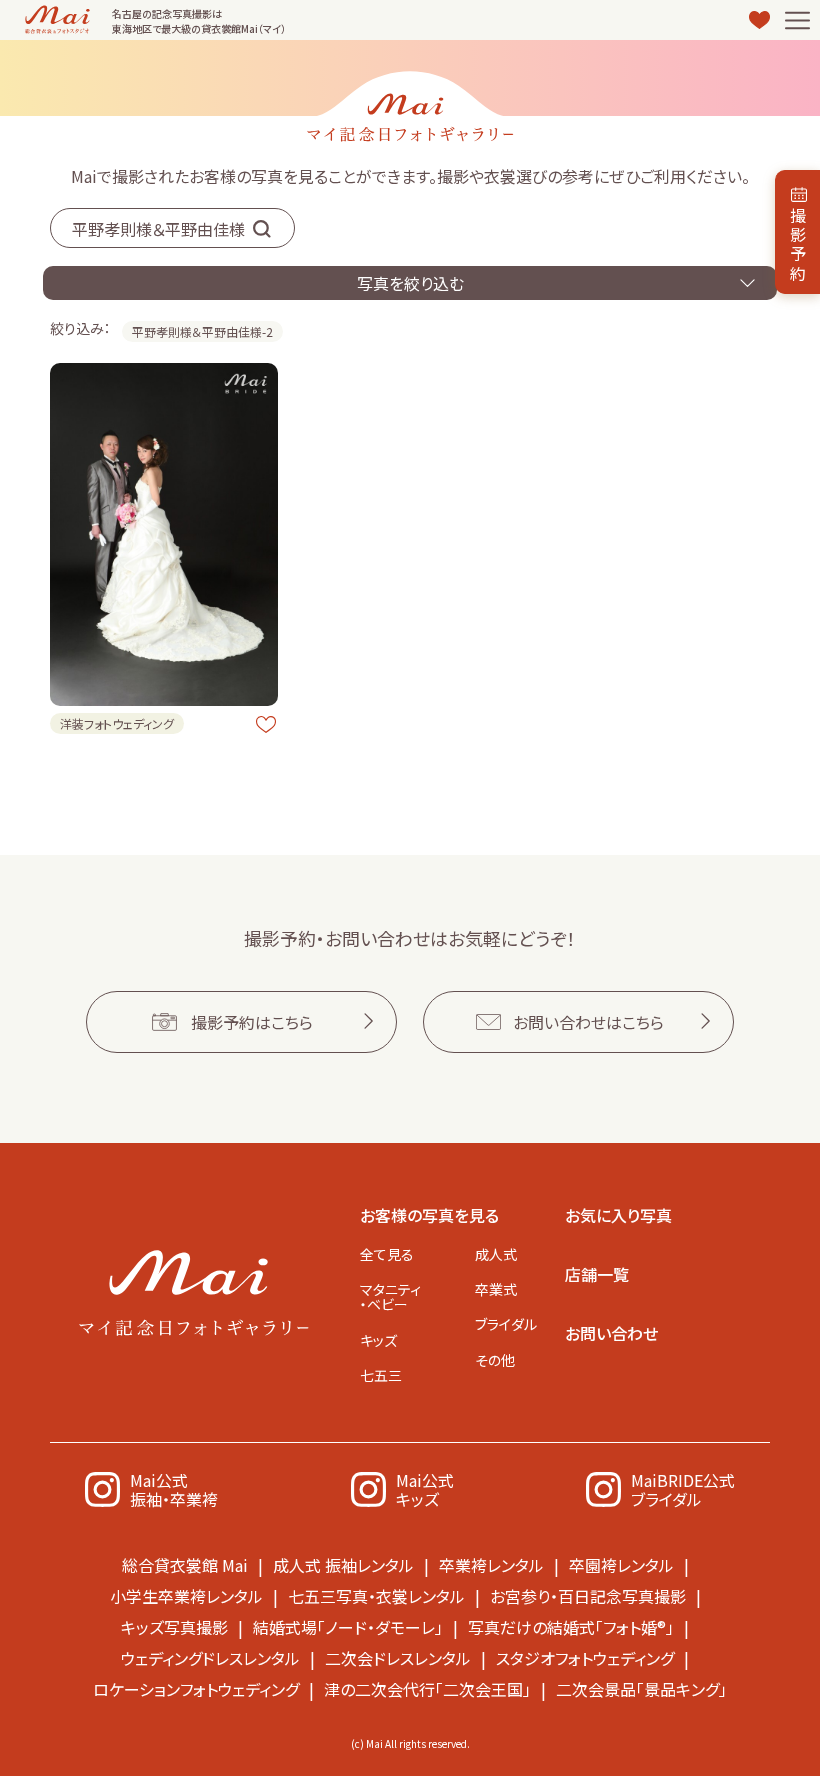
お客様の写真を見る (429, 1215)
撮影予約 (798, 244)
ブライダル (506, 1324)
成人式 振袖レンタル (343, 1565)
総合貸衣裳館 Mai (185, 1565)
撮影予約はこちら (252, 1022)
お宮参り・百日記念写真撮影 (588, 1596)
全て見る (387, 1254)
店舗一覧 (597, 1274)
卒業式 (496, 1289)
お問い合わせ (611, 1333)
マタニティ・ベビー (390, 1296)
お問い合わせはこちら (588, 1022)
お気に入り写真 (618, 1215)
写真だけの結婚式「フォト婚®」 (571, 1627)
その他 (495, 1360)
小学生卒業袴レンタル (186, 1596)
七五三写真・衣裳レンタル (376, 1596)
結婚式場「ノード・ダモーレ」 (348, 1627)
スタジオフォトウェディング (585, 1658)
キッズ (378, 1340)
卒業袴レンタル (491, 1565)
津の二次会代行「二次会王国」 (427, 1689)
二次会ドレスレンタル (398, 1658)
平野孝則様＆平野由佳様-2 (202, 331)
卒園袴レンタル (621, 1565)
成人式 (496, 1254)
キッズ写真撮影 (174, 1627)
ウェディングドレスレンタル (210, 1658)
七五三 (381, 1375)
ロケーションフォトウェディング (196, 1689)
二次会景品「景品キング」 (641, 1689)
